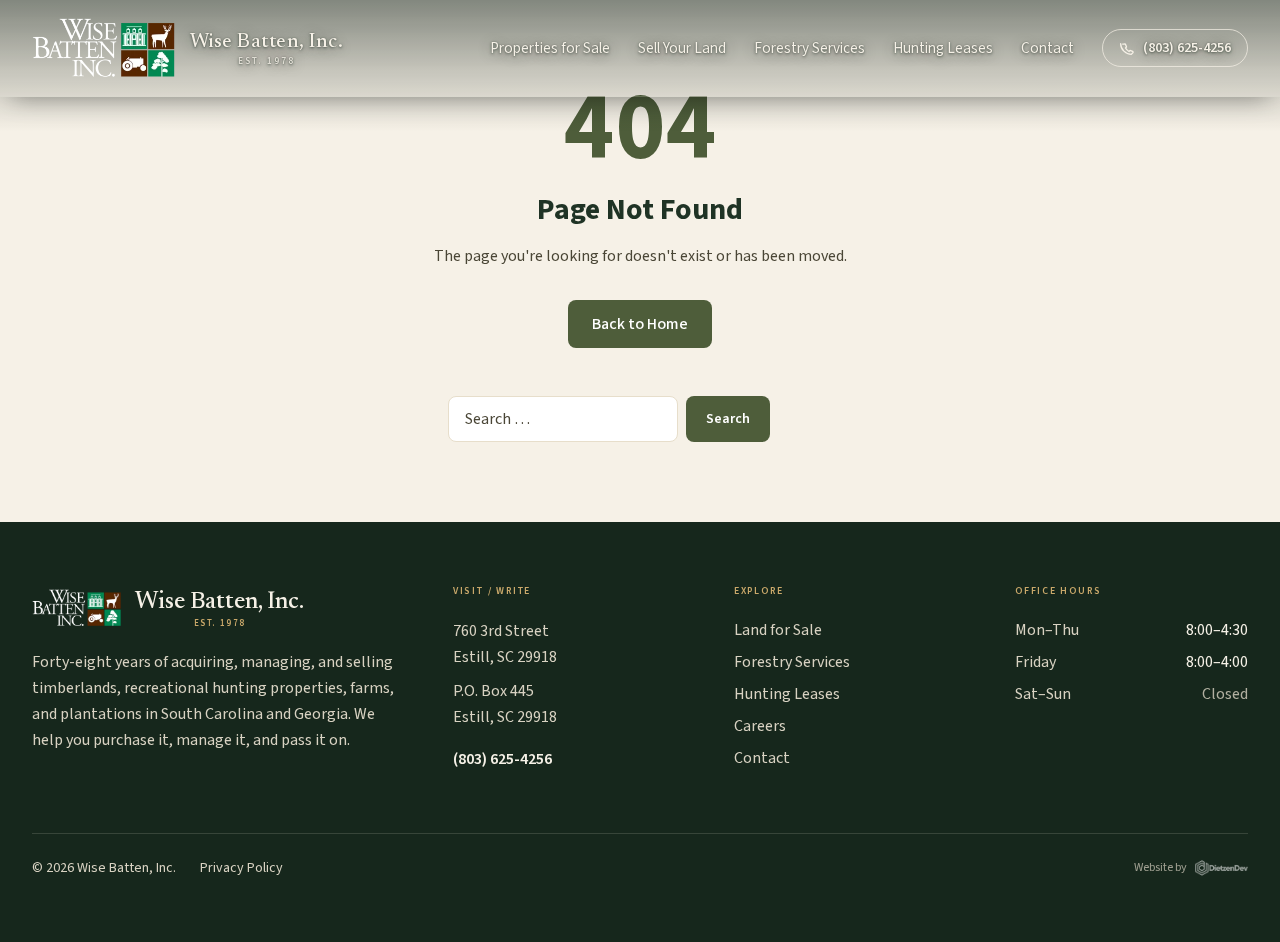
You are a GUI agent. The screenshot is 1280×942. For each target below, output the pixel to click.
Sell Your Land (682, 48)
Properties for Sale (550, 48)
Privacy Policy (241, 868)
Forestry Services (809, 48)
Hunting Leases (943, 48)
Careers (760, 726)
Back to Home (640, 324)
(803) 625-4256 (1187, 48)
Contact (1047, 48)
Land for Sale (778, 630)
